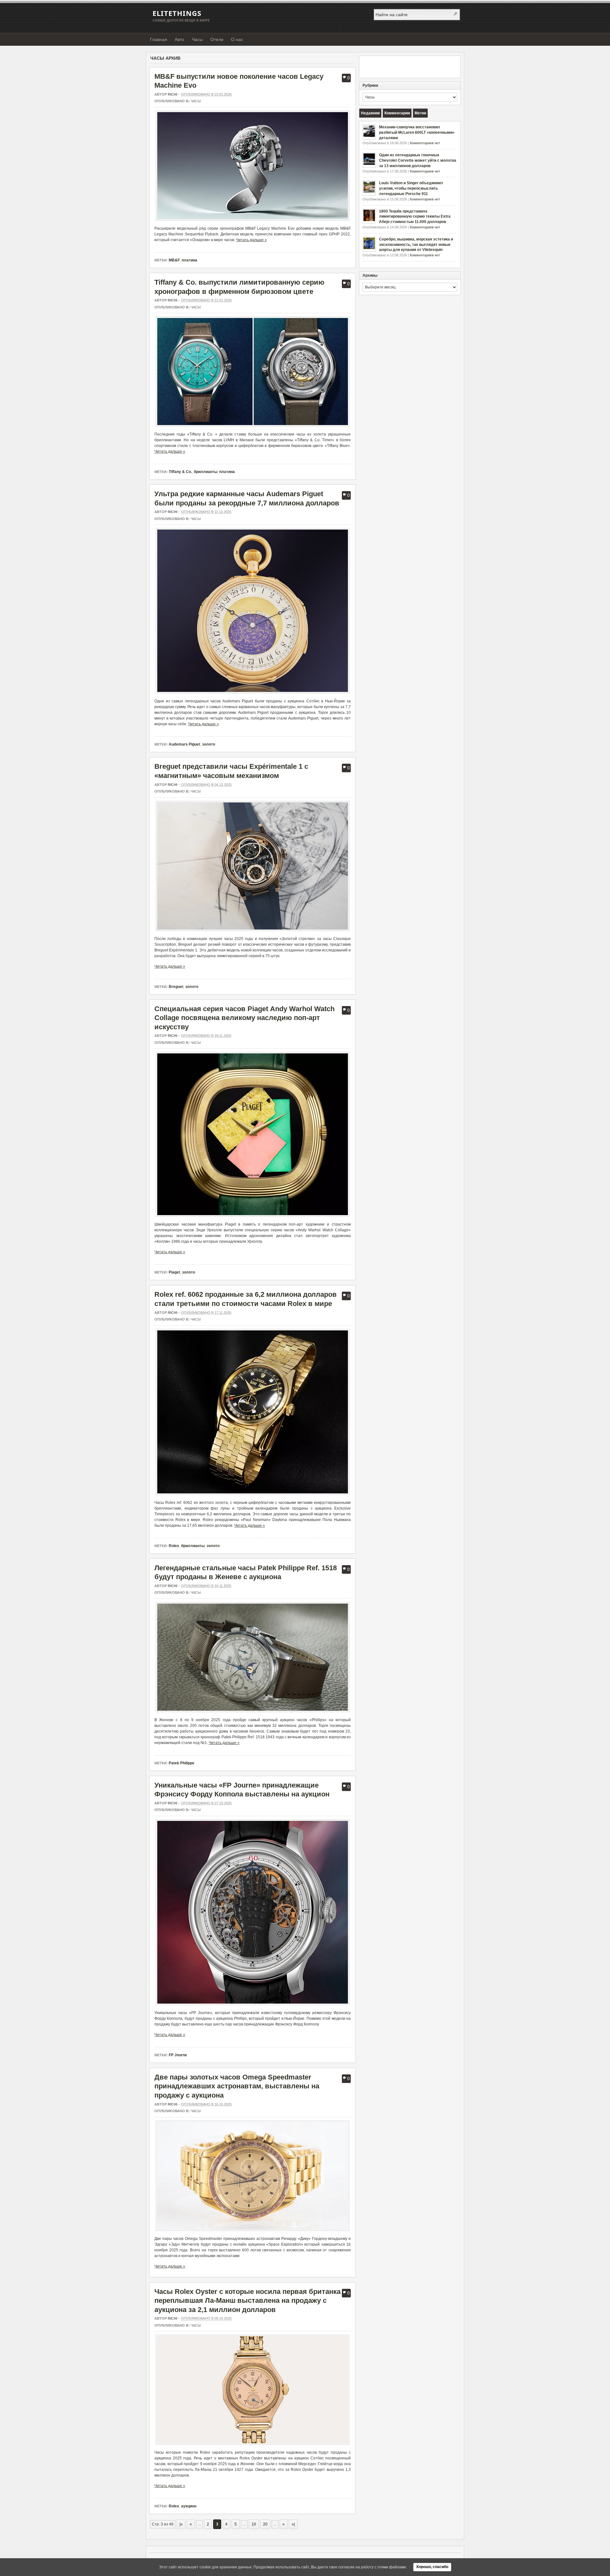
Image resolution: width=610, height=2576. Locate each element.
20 (265, 2524)
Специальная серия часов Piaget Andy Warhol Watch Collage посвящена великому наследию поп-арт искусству (244, 1018)
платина (190, 260)
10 (254, 2524)
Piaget (174, 1272)
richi (173, 94)
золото (209, 744)
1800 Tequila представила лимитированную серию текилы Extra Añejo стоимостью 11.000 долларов (415, 217)
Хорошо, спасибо (432, 2567)
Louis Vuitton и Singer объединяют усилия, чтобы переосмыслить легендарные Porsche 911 (411, 188)
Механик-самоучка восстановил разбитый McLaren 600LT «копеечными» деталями (417, 132)
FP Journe (178, 2055)
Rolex (174, 1546)
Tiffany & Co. (180, 472)
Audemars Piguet (184, 744)
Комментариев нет (425, 143)
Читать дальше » (251, 240)
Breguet (176, 987)
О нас (237, 39)
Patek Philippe (182, 1763)
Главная (159, 39)
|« (181, 2524)
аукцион (189, 2506)
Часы (197, 39)
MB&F (174, 260)
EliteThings (177, 13)
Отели (217, 39)
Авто (180, 39)
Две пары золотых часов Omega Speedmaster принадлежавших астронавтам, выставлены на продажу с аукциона (237, 2086)
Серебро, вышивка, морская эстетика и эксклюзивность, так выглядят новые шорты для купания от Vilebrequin (416, 245)
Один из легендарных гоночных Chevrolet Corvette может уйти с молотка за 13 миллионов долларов (418, 160)
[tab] (370, 113)
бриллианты (206, 472)
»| (293, 2524)
